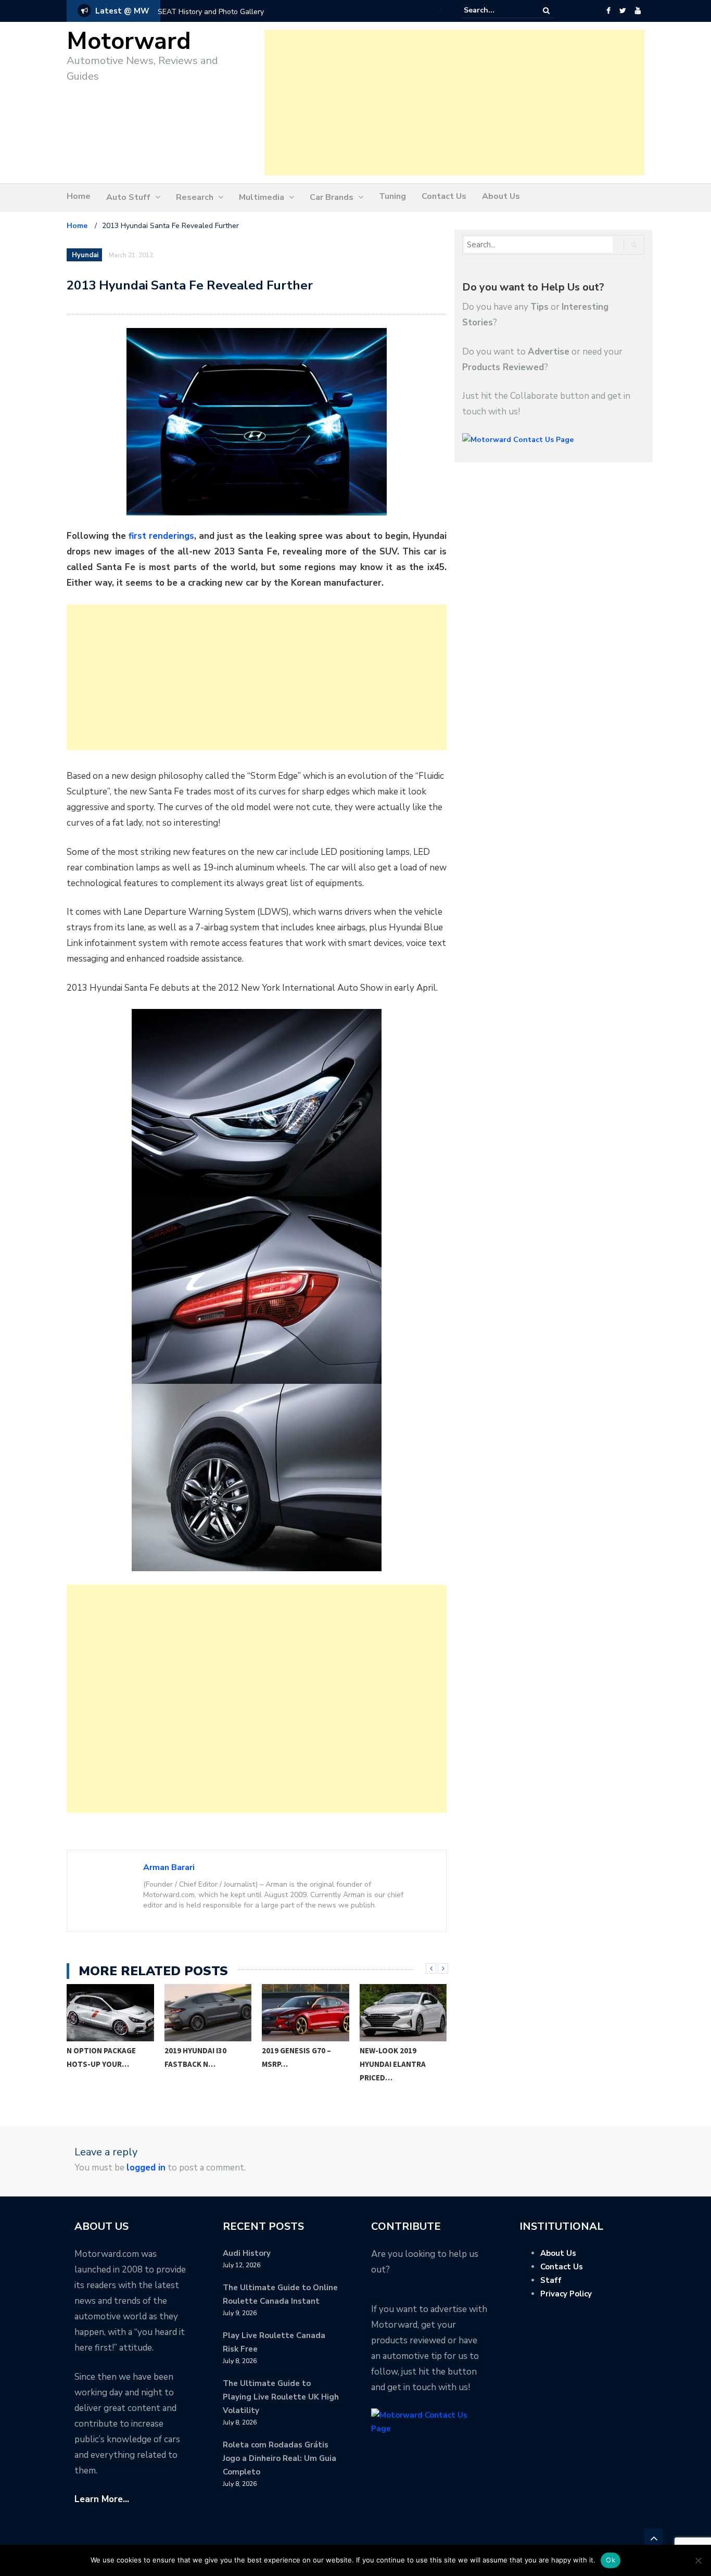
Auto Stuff (128, 197)
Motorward (129, 41)
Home (79, 196)
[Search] (546, 11)
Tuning (392, 196)
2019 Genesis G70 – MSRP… (296, 2057)
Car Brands (332, 197)
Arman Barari (169, 1867)
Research (195, 197)
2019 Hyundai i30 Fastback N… (195, 2057)
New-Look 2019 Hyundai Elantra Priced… (393, 2064)
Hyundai (85, 255)
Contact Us (444, 196)
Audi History (247, 2253)
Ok (611, 2560)
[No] (698, 2560)
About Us (501, 196)
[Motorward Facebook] (608, 11)
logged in (146, 2168)
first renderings (161, 536)
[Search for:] (496, 10)
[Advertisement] (454, 103)
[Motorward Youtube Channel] (638, 11)
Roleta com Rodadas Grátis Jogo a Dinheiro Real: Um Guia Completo (280, 2458)
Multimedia (262, 197)
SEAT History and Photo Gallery (211, 12)
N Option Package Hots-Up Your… (101, 2057)
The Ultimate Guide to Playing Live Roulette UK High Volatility (281, 2397)
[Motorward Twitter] (623, 11)
